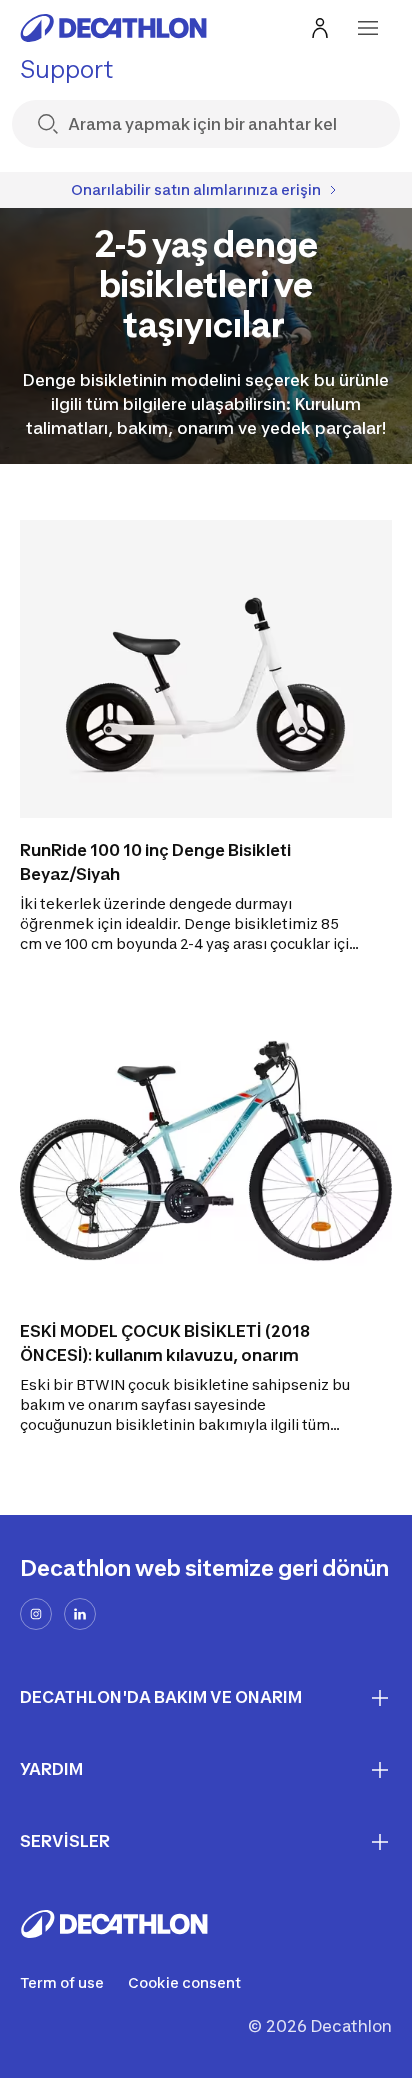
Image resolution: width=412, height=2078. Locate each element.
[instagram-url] (36, 1614)
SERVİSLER (65, 1841)
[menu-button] (368, 28)
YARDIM (51, 1769)
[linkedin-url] (80, 1614)
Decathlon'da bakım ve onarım (161, 1697)
